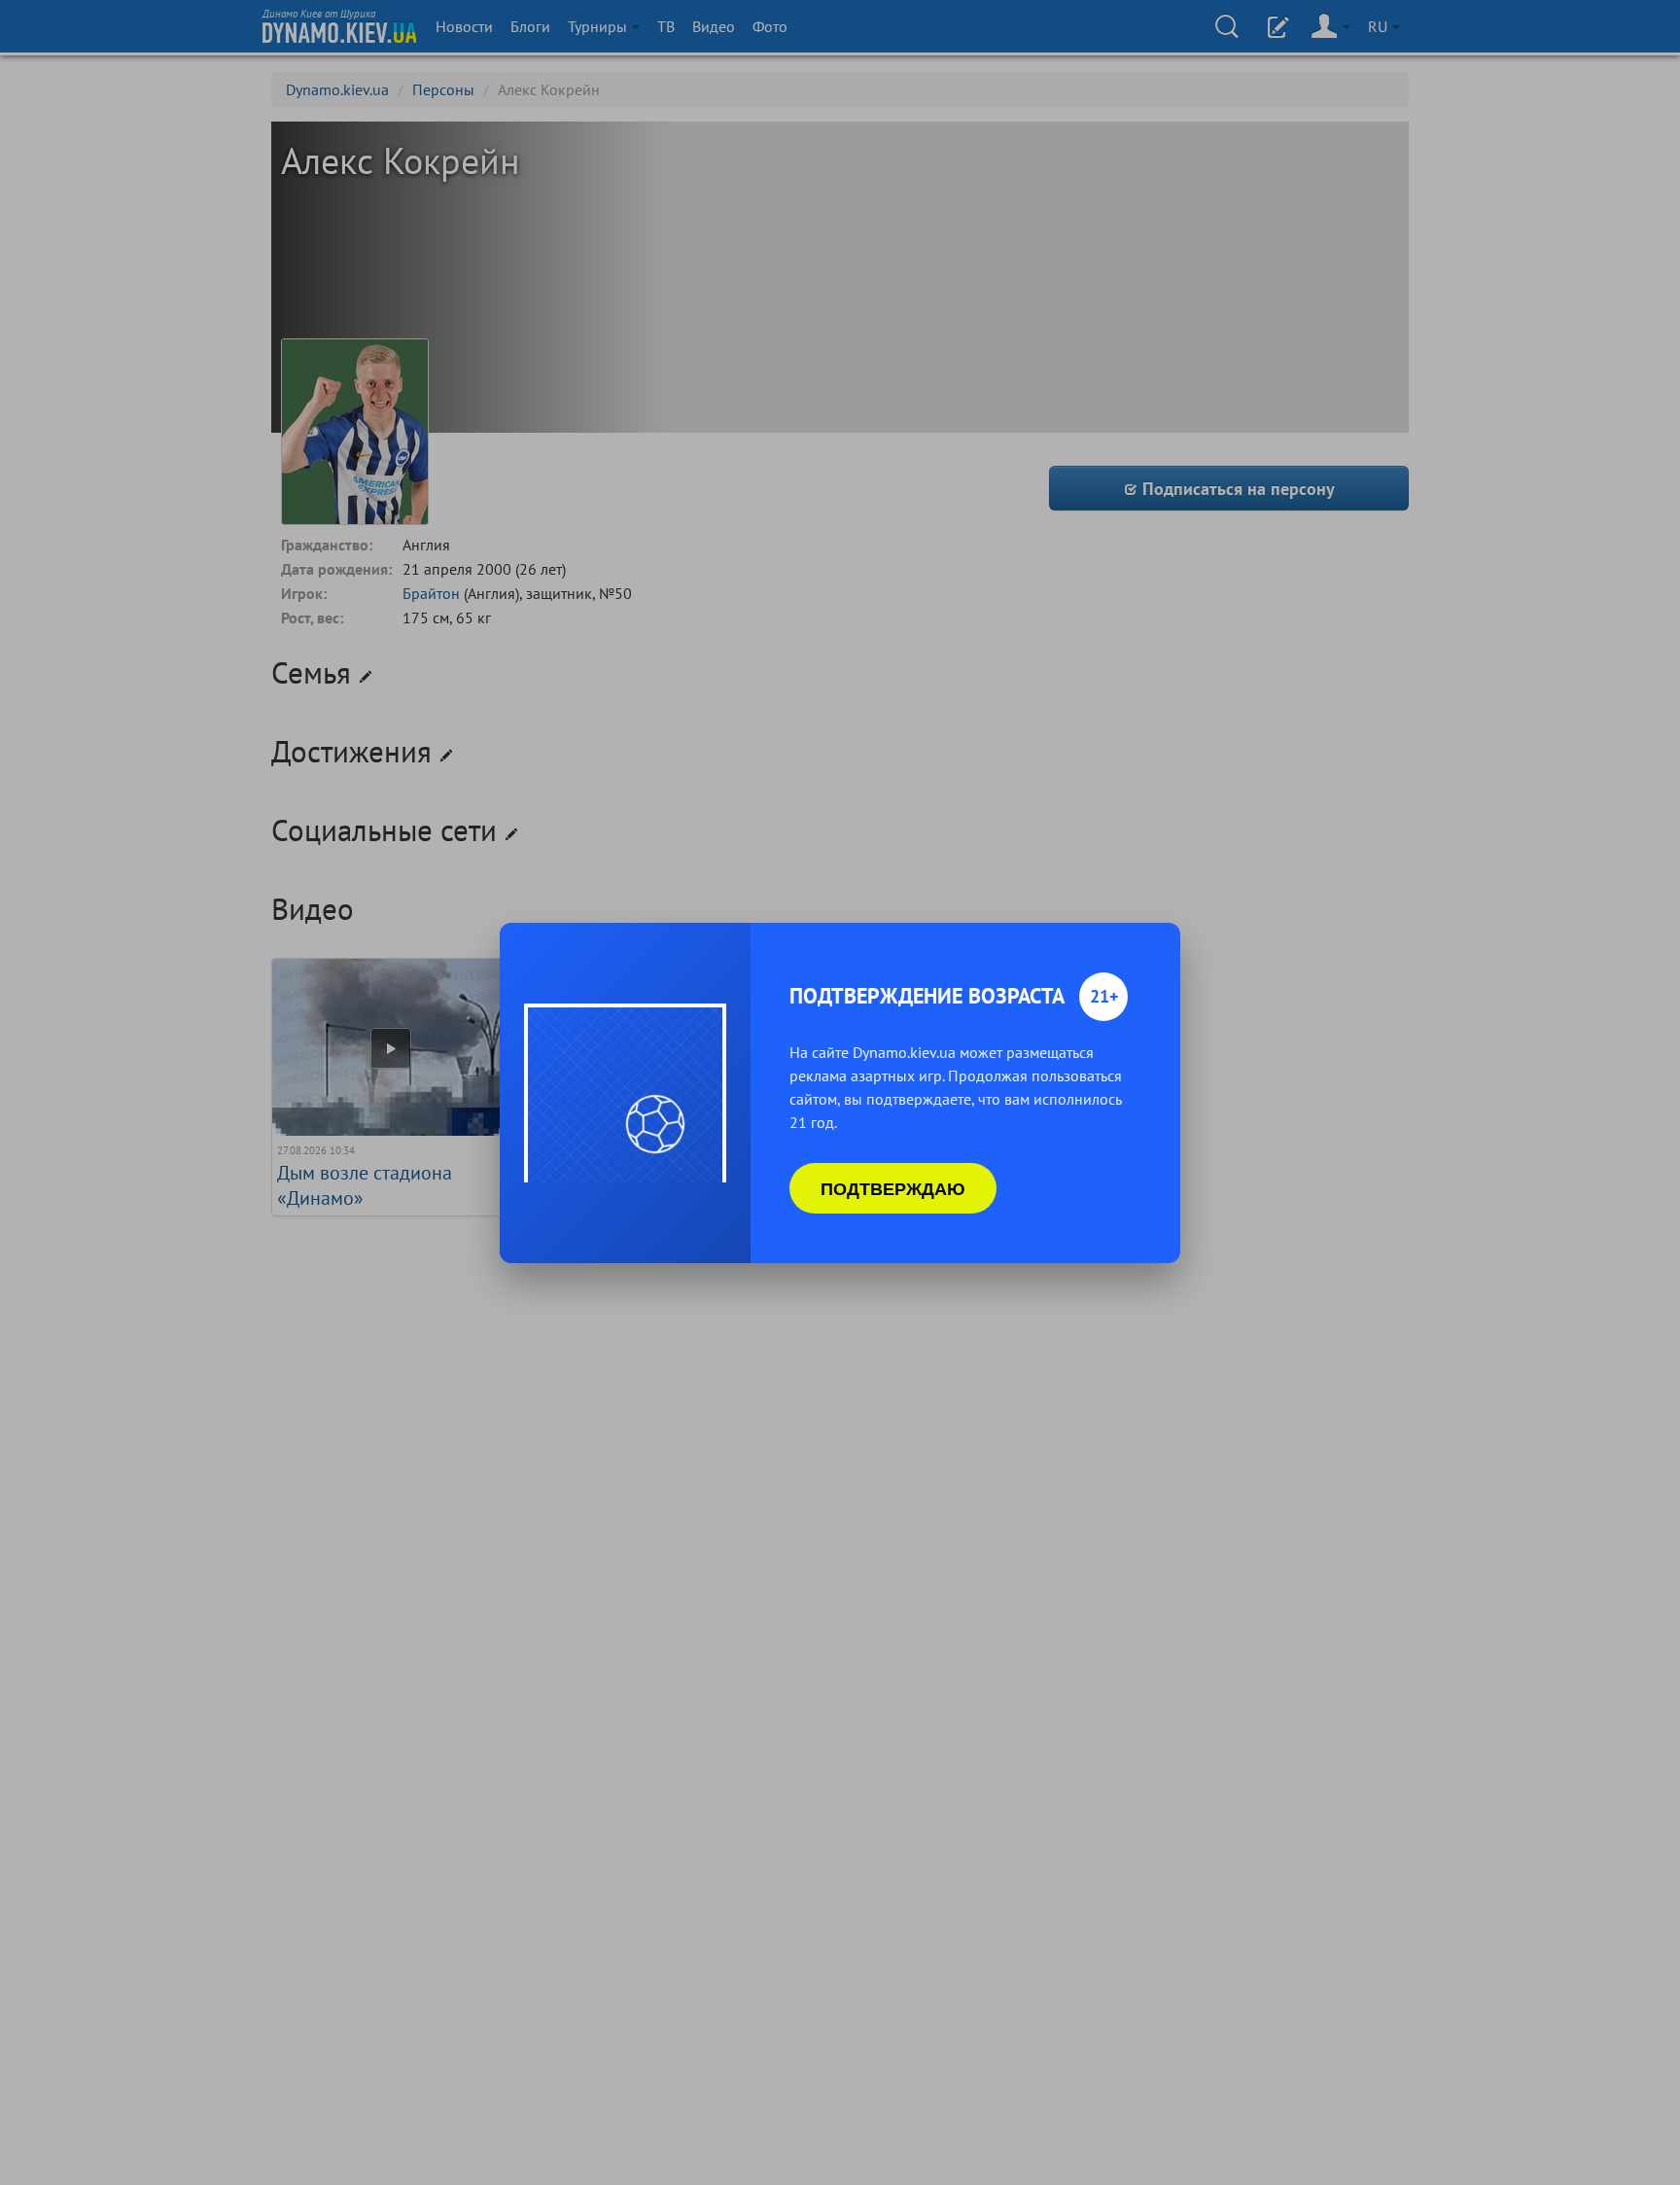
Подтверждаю (893, 1188)
